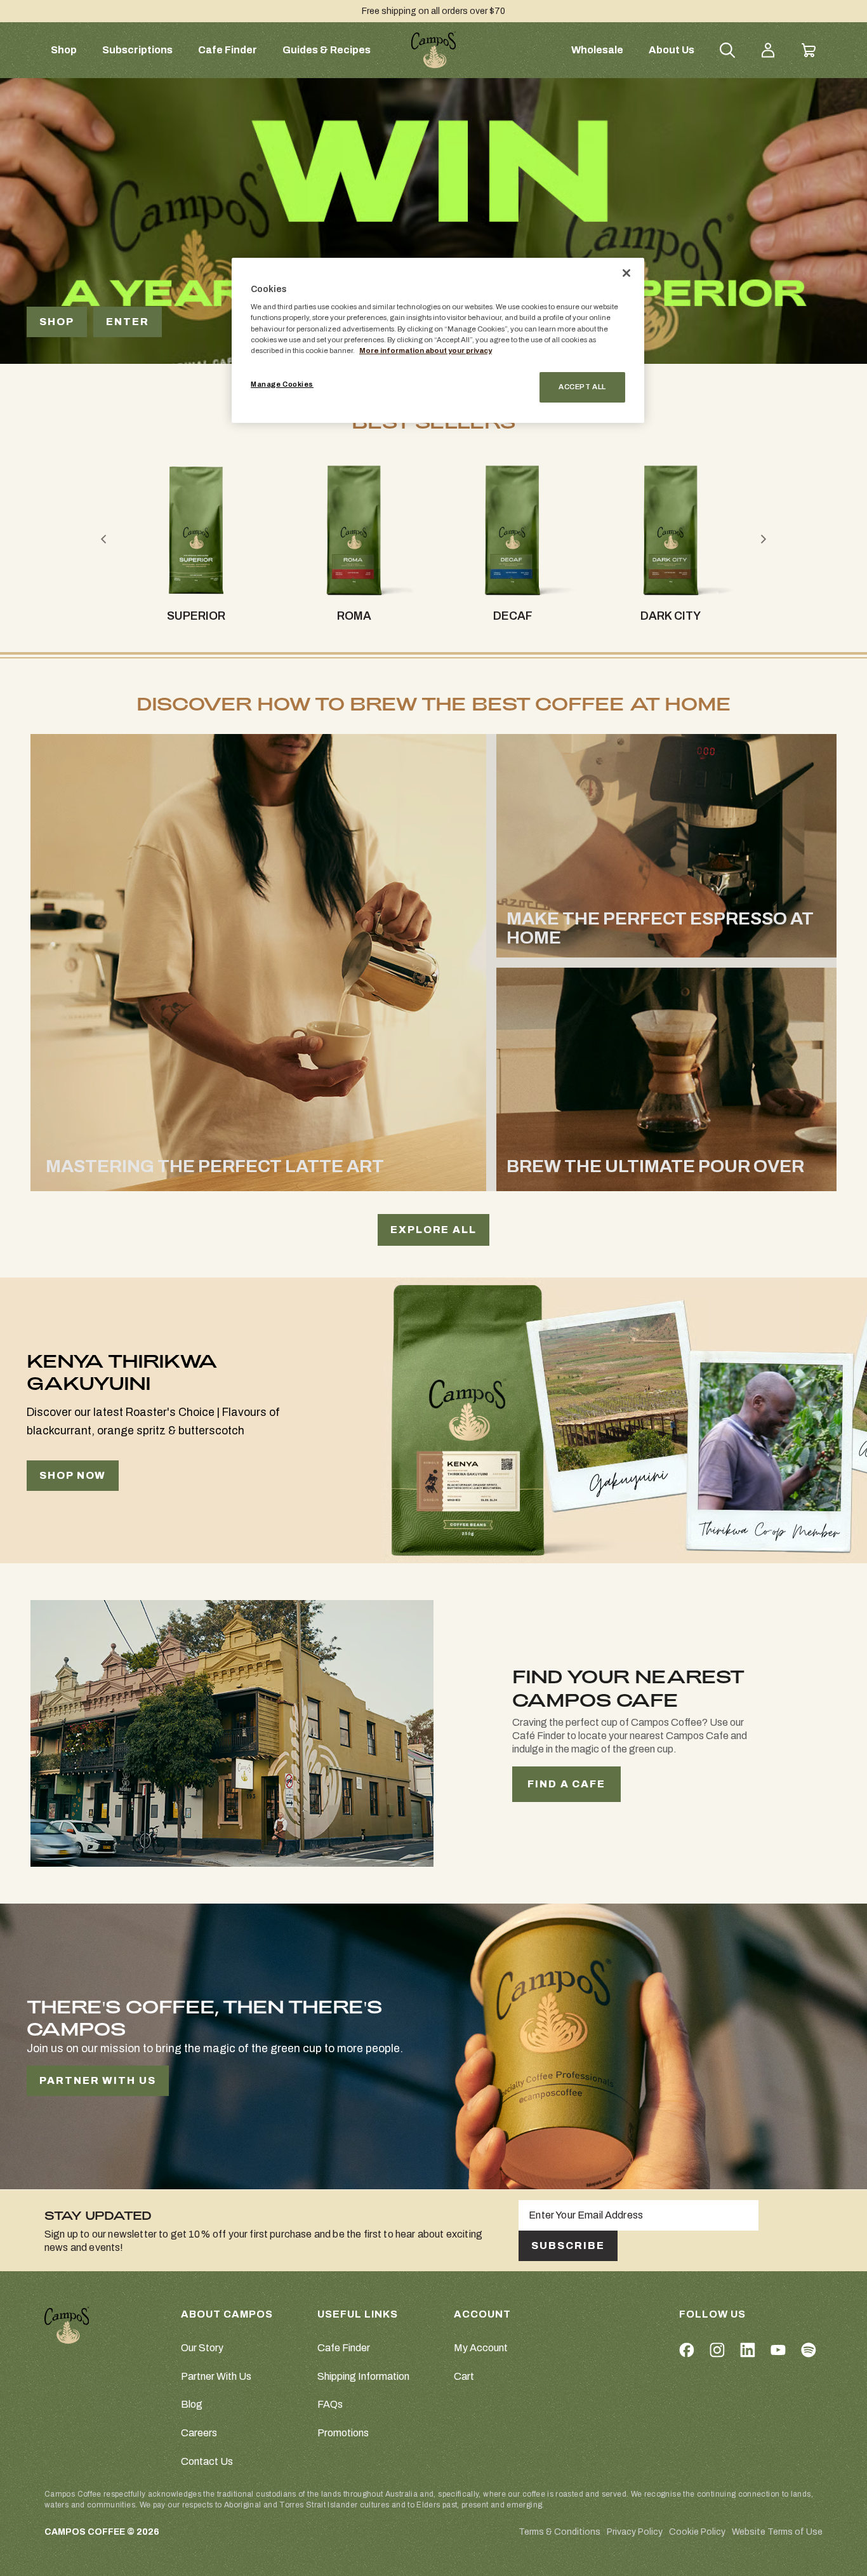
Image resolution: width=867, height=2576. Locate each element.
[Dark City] (671, 530)
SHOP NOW (73, 1475)
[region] (438, 340)
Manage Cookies (282, 384)
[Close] (626, 273)
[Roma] (354, 530)
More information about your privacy (426, 350)
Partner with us (98, 2080)
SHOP (57, 322)
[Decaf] (512, 530)
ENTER (128, 322)
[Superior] (196, 530)
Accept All (582, 387)
